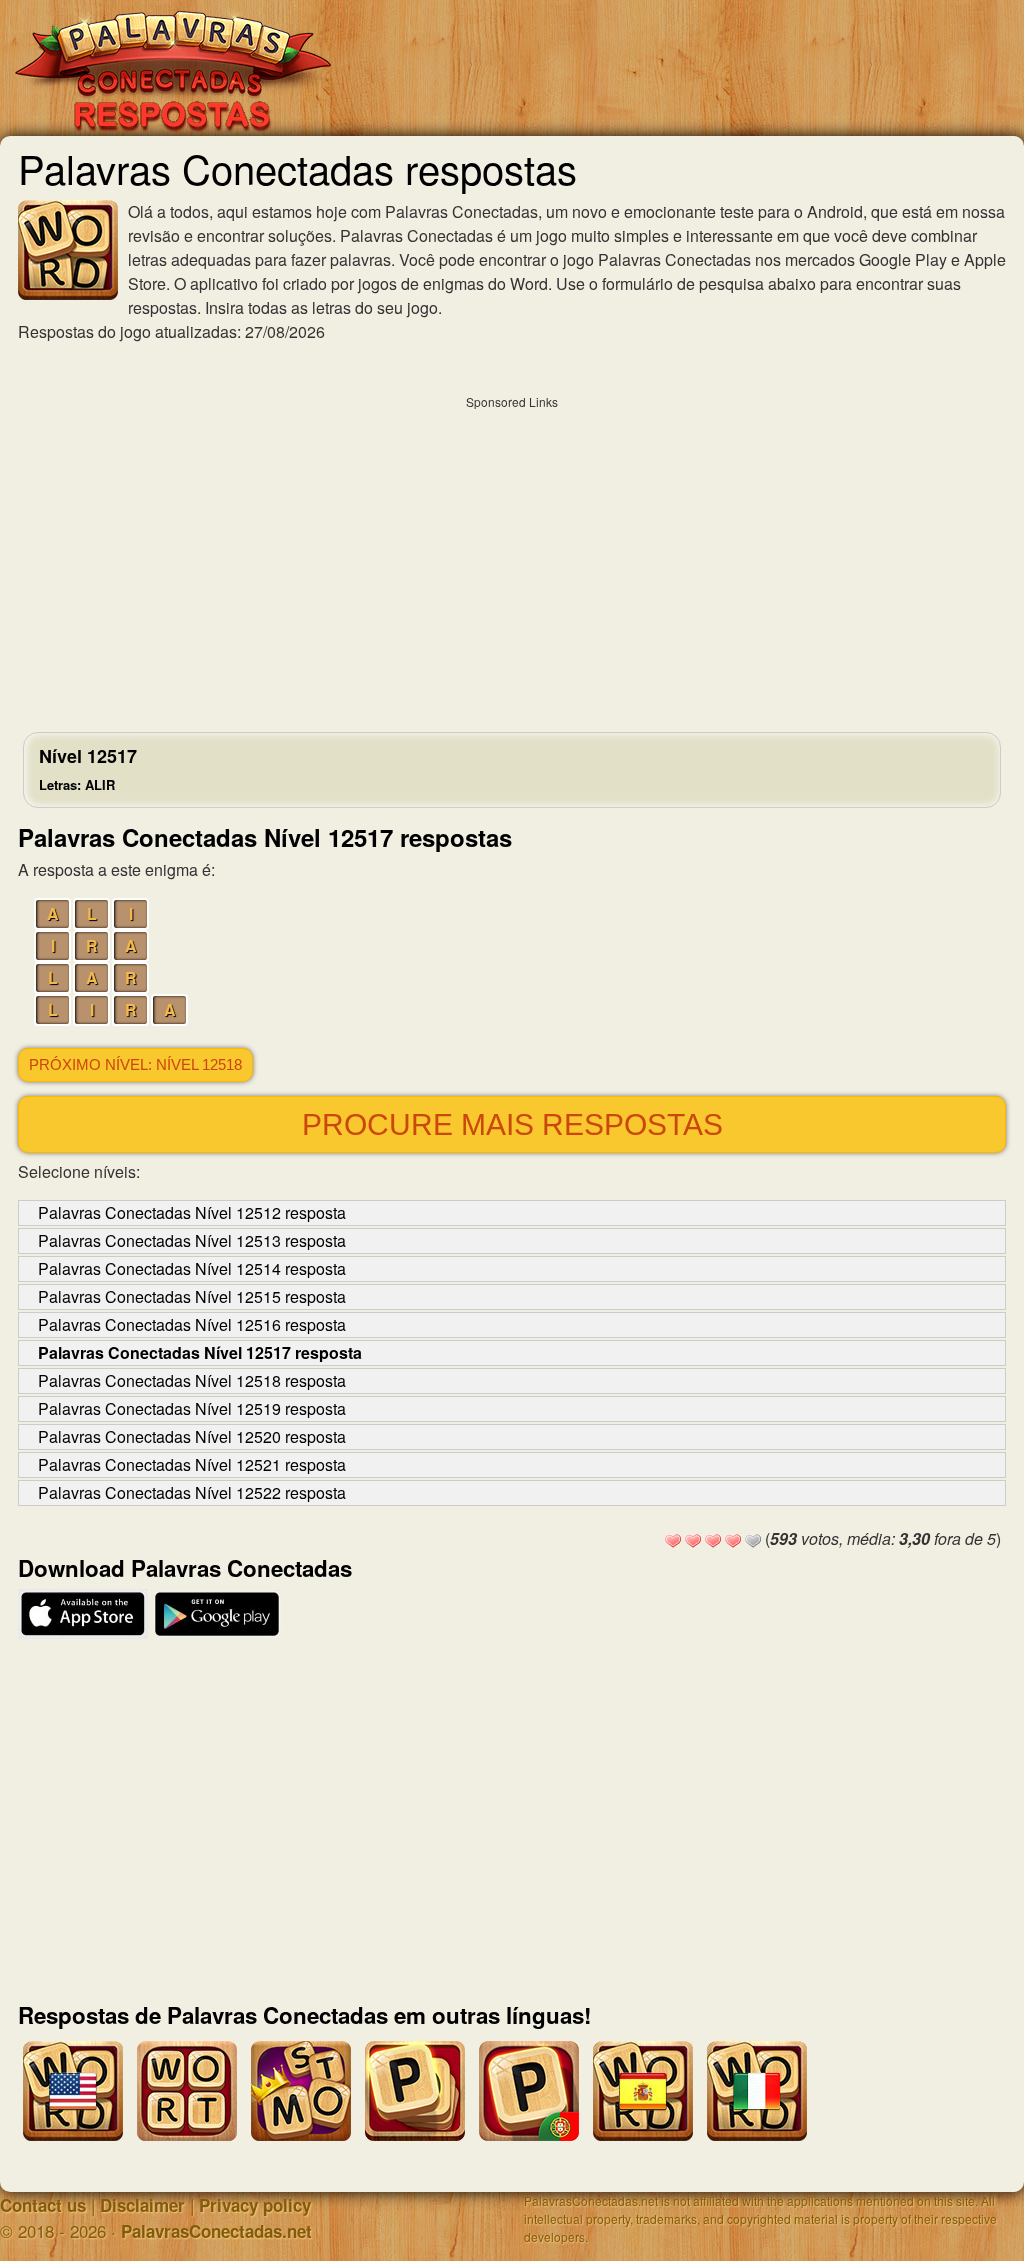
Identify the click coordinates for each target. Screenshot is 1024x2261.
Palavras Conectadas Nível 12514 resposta (192, 1268)
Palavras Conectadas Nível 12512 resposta (192, 1212)
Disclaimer (142, 2205)
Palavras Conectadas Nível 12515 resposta (192, 1296)
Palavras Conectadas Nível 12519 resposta (192, 1408)
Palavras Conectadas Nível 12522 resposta (192, 1492)
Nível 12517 (88, 768)
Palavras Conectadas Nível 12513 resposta (192, 1240)
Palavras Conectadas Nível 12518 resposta (192, 1380)
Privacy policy (255, 2205)
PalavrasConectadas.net (216, 2231)
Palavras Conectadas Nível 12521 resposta (192, 1464)
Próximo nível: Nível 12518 (135, 1065)
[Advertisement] (512, 559)
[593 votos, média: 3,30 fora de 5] (673, 1541)
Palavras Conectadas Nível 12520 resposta (192, 1436)
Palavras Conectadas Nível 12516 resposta (192, 1324)
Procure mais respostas (512, 1124)
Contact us (43, 2205)
